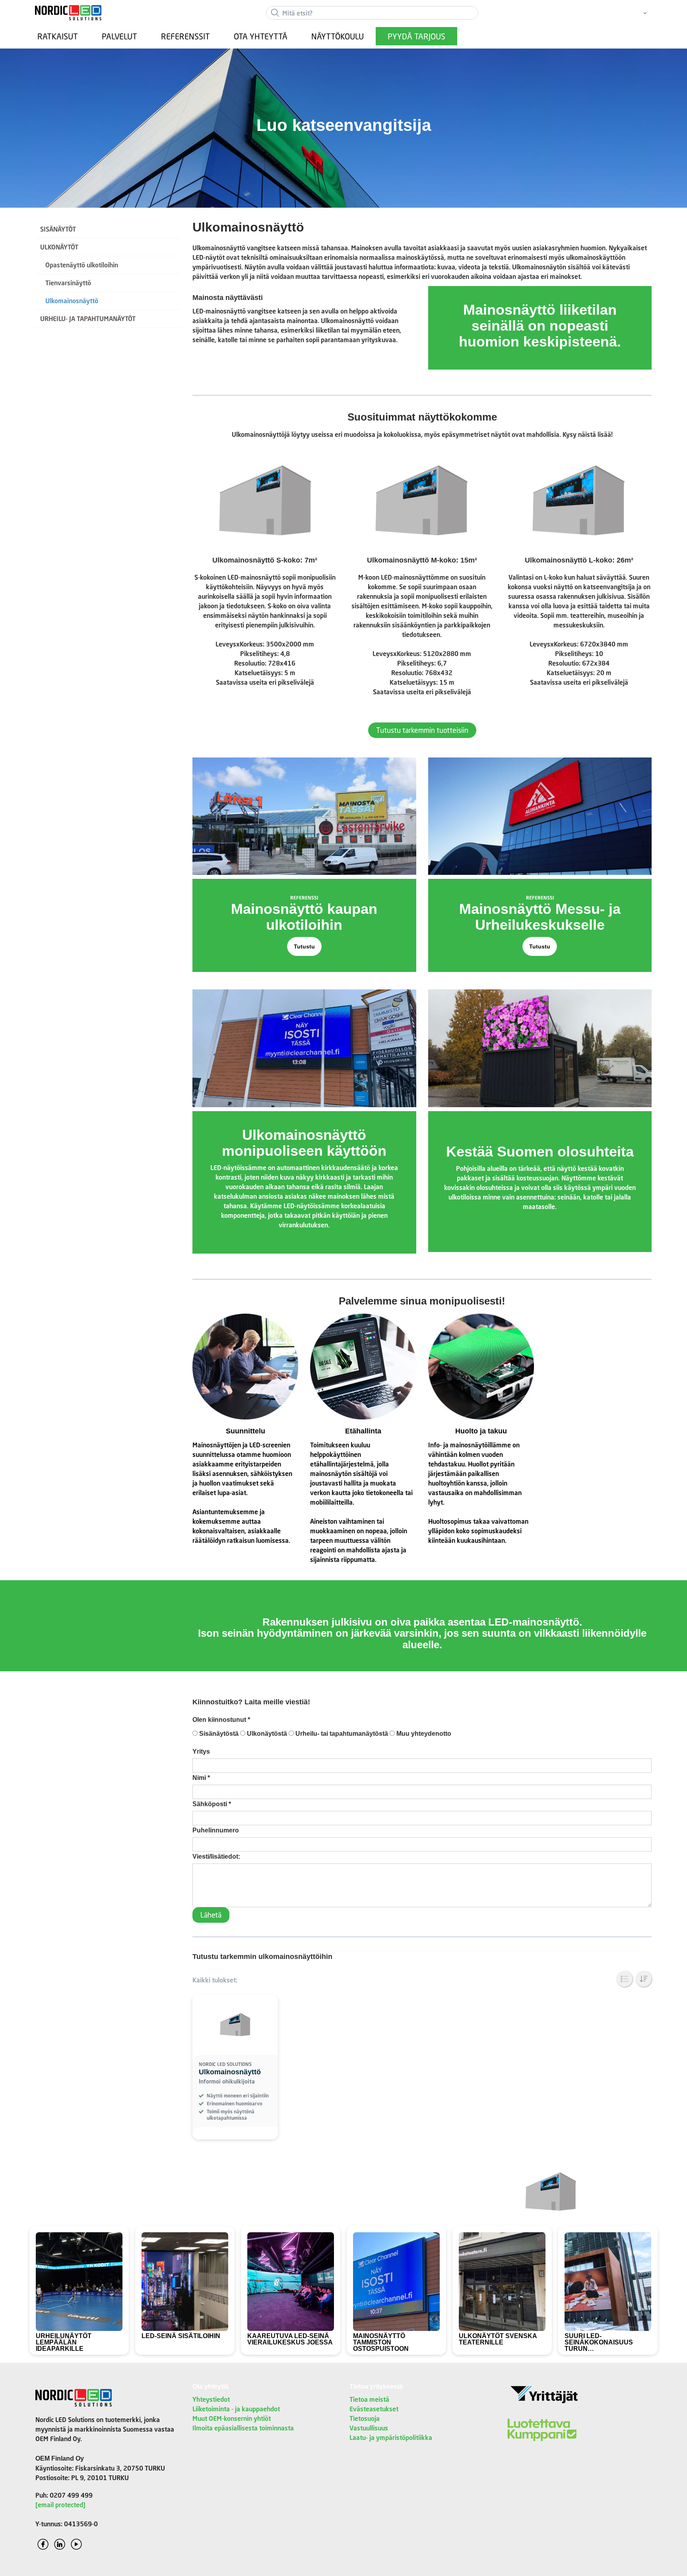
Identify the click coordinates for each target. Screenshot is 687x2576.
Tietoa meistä (369, 2399)
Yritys (201, 1751)
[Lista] (625, 1979)
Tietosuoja (365, 2418)
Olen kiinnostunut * (221, 1720)
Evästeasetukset (374, 2409)
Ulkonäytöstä (266, 1734)
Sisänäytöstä (218, 1734)
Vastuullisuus (369, 2428)
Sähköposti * (212, 1804)
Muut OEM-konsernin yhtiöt (232, 2418)
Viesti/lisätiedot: (216, 1857)
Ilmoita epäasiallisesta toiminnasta (243, 2428)
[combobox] (372, 13)
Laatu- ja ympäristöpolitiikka (391, 2437)
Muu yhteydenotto (423, 1734)
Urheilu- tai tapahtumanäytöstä (341, 1734)
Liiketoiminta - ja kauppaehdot (236, 2409)
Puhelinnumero (216, 1830)
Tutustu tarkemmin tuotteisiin (422, 730)
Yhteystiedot (211, 2399)
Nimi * (201, 1778)
